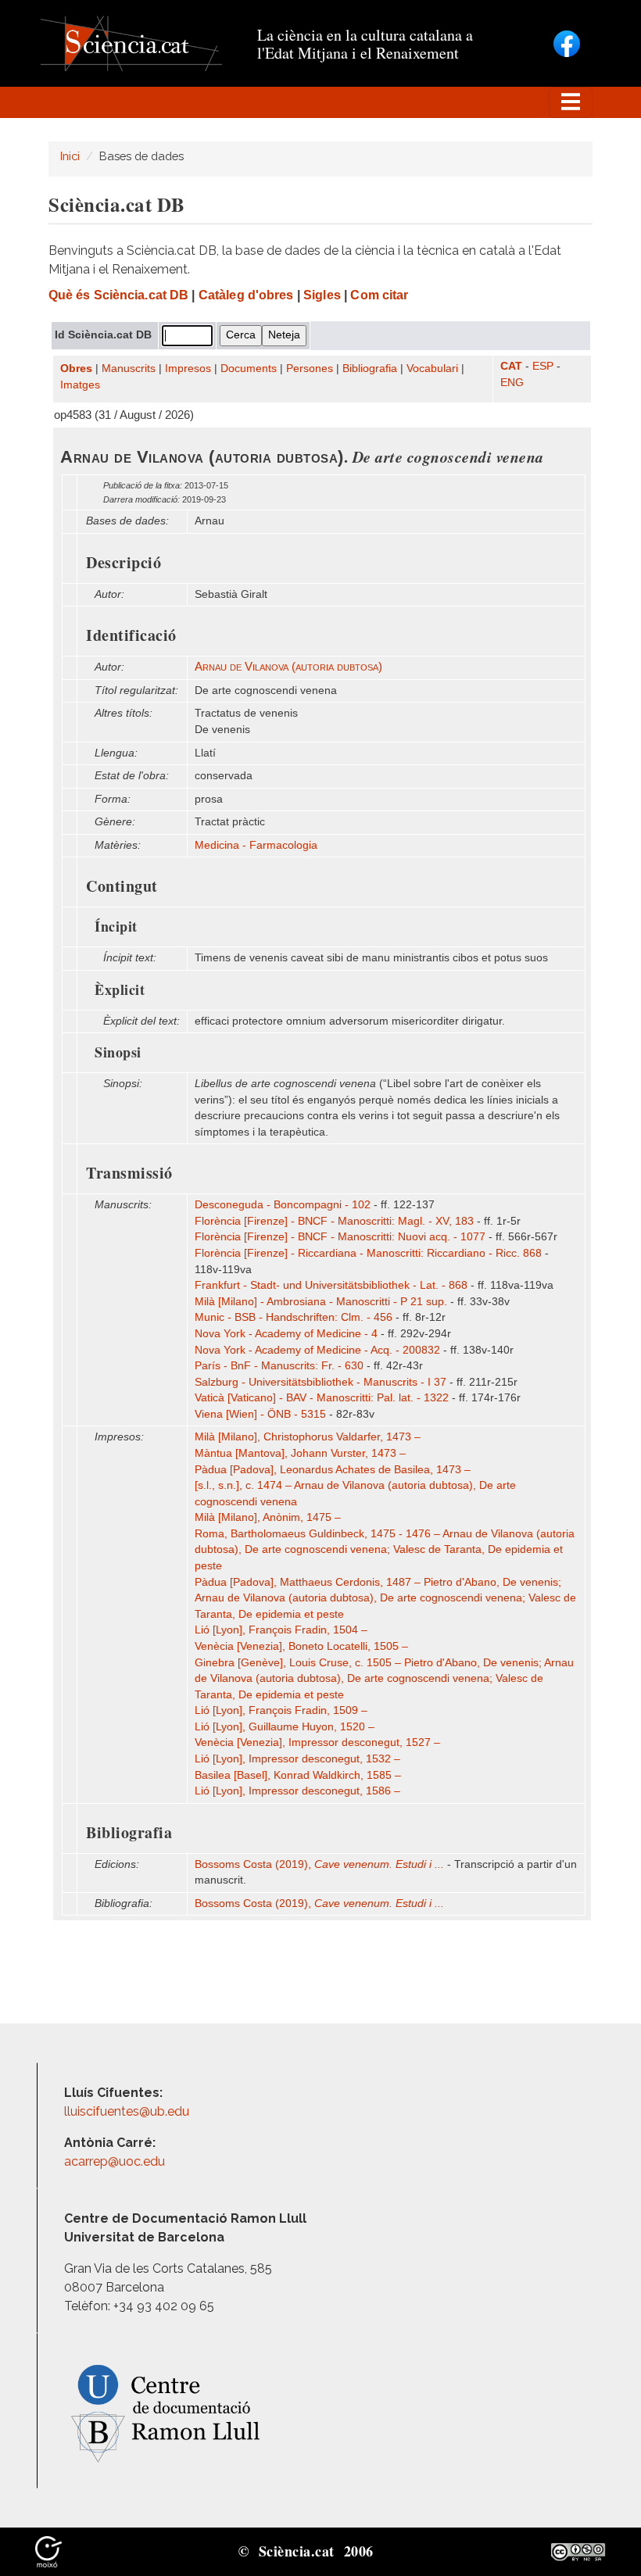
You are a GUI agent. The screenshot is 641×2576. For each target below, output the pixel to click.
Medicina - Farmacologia (256, 845)
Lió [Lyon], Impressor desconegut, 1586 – (297, 1791)
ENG (512, 383)
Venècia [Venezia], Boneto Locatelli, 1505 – (301, 1646)
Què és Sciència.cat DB (118, 295)
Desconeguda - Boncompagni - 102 (283, 1205)
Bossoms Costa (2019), (319, 1864)
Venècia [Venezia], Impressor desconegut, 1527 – (317, 1742)
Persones (310, 369)
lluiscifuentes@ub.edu (128, 2111)
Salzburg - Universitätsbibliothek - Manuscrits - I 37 (320, 1382)
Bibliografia (370, 369)
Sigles (322, 295)
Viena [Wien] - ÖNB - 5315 (260, 1414)
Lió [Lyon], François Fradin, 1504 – (281, 1630)
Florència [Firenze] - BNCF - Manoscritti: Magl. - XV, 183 (334, 1221)
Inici (70, 156)
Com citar (379, 295)
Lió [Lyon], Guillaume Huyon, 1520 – (285, 1727)
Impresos (188, 369)
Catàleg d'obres (246, 295)
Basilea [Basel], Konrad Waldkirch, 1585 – (298, 1775)
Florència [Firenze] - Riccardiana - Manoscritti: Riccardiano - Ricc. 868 (368, 1253)
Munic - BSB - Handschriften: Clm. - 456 (294, 1317)
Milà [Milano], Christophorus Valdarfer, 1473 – (308, 1437)
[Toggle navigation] (571, 102)
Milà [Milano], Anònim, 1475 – (268, 1517)
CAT (511, 366)
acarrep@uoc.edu (115, 2161)
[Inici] (131, 43)
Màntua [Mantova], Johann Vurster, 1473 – (300, 1453)
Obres (76, 369)
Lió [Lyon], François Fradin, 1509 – (281, 1710)
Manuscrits (129, 369)
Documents (249, 369)
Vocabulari (432, 369)
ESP (543, 366)
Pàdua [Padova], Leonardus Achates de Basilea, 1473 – (333, 1470)
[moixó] (48, 2551)
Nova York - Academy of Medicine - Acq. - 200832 (317, 1350)
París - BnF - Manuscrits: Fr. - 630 (279, 1366)
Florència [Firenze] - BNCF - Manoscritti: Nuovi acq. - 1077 (340, 1237)
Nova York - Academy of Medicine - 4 (286, 1334)
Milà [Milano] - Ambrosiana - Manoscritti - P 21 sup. (321, 1302)
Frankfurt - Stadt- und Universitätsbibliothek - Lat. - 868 (331, 1285)
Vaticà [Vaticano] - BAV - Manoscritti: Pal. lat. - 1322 (322, 1398)
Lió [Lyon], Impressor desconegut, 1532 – (297, 1759)
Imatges (80, 385)
